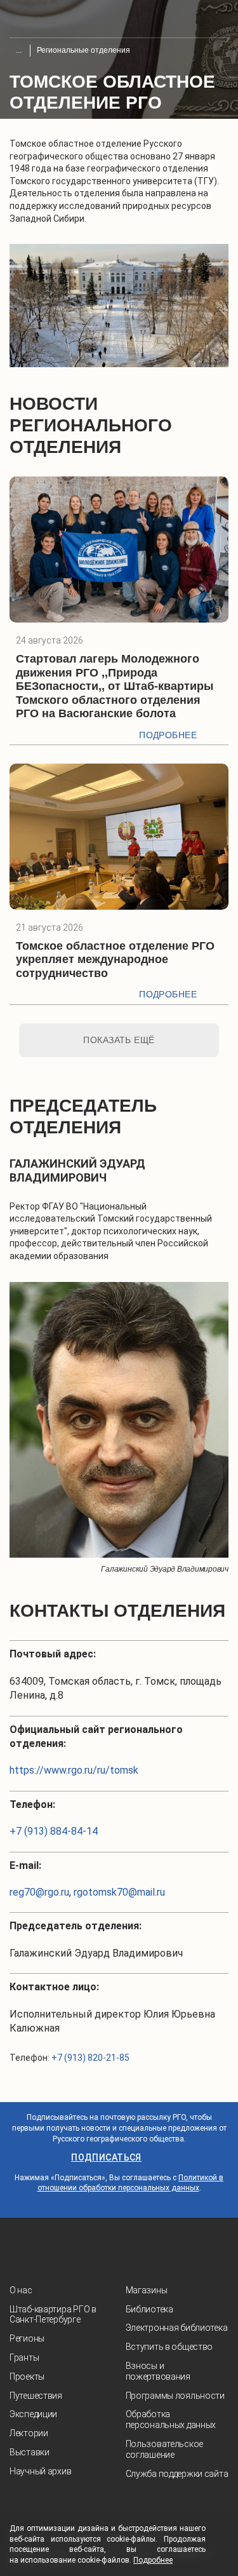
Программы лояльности (175, 2396)
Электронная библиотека (177, 2328)
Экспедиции (33, 2414)
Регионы (27, 2338)
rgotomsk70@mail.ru (119, 1892)
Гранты (24, 2357)
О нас (21, 2290)
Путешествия (36, 2396)
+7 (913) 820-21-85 (90, 2058)
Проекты (27, 2377)
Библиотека (149, 2309)
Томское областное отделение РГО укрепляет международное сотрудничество (115, 960)
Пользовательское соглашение (165, 2449)
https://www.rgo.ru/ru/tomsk (74, 1770)
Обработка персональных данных (171, 2419)
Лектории (29, 2433)
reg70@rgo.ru (39, 1892)
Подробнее (168, 735)
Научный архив (40, 2471)
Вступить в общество (169, 2347)
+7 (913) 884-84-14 (54, 1831)
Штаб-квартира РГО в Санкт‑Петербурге (53, 2315)
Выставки (30, 2452)
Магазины (147, 2290)
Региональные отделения (83, 50)
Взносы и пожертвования (158, 2371)
